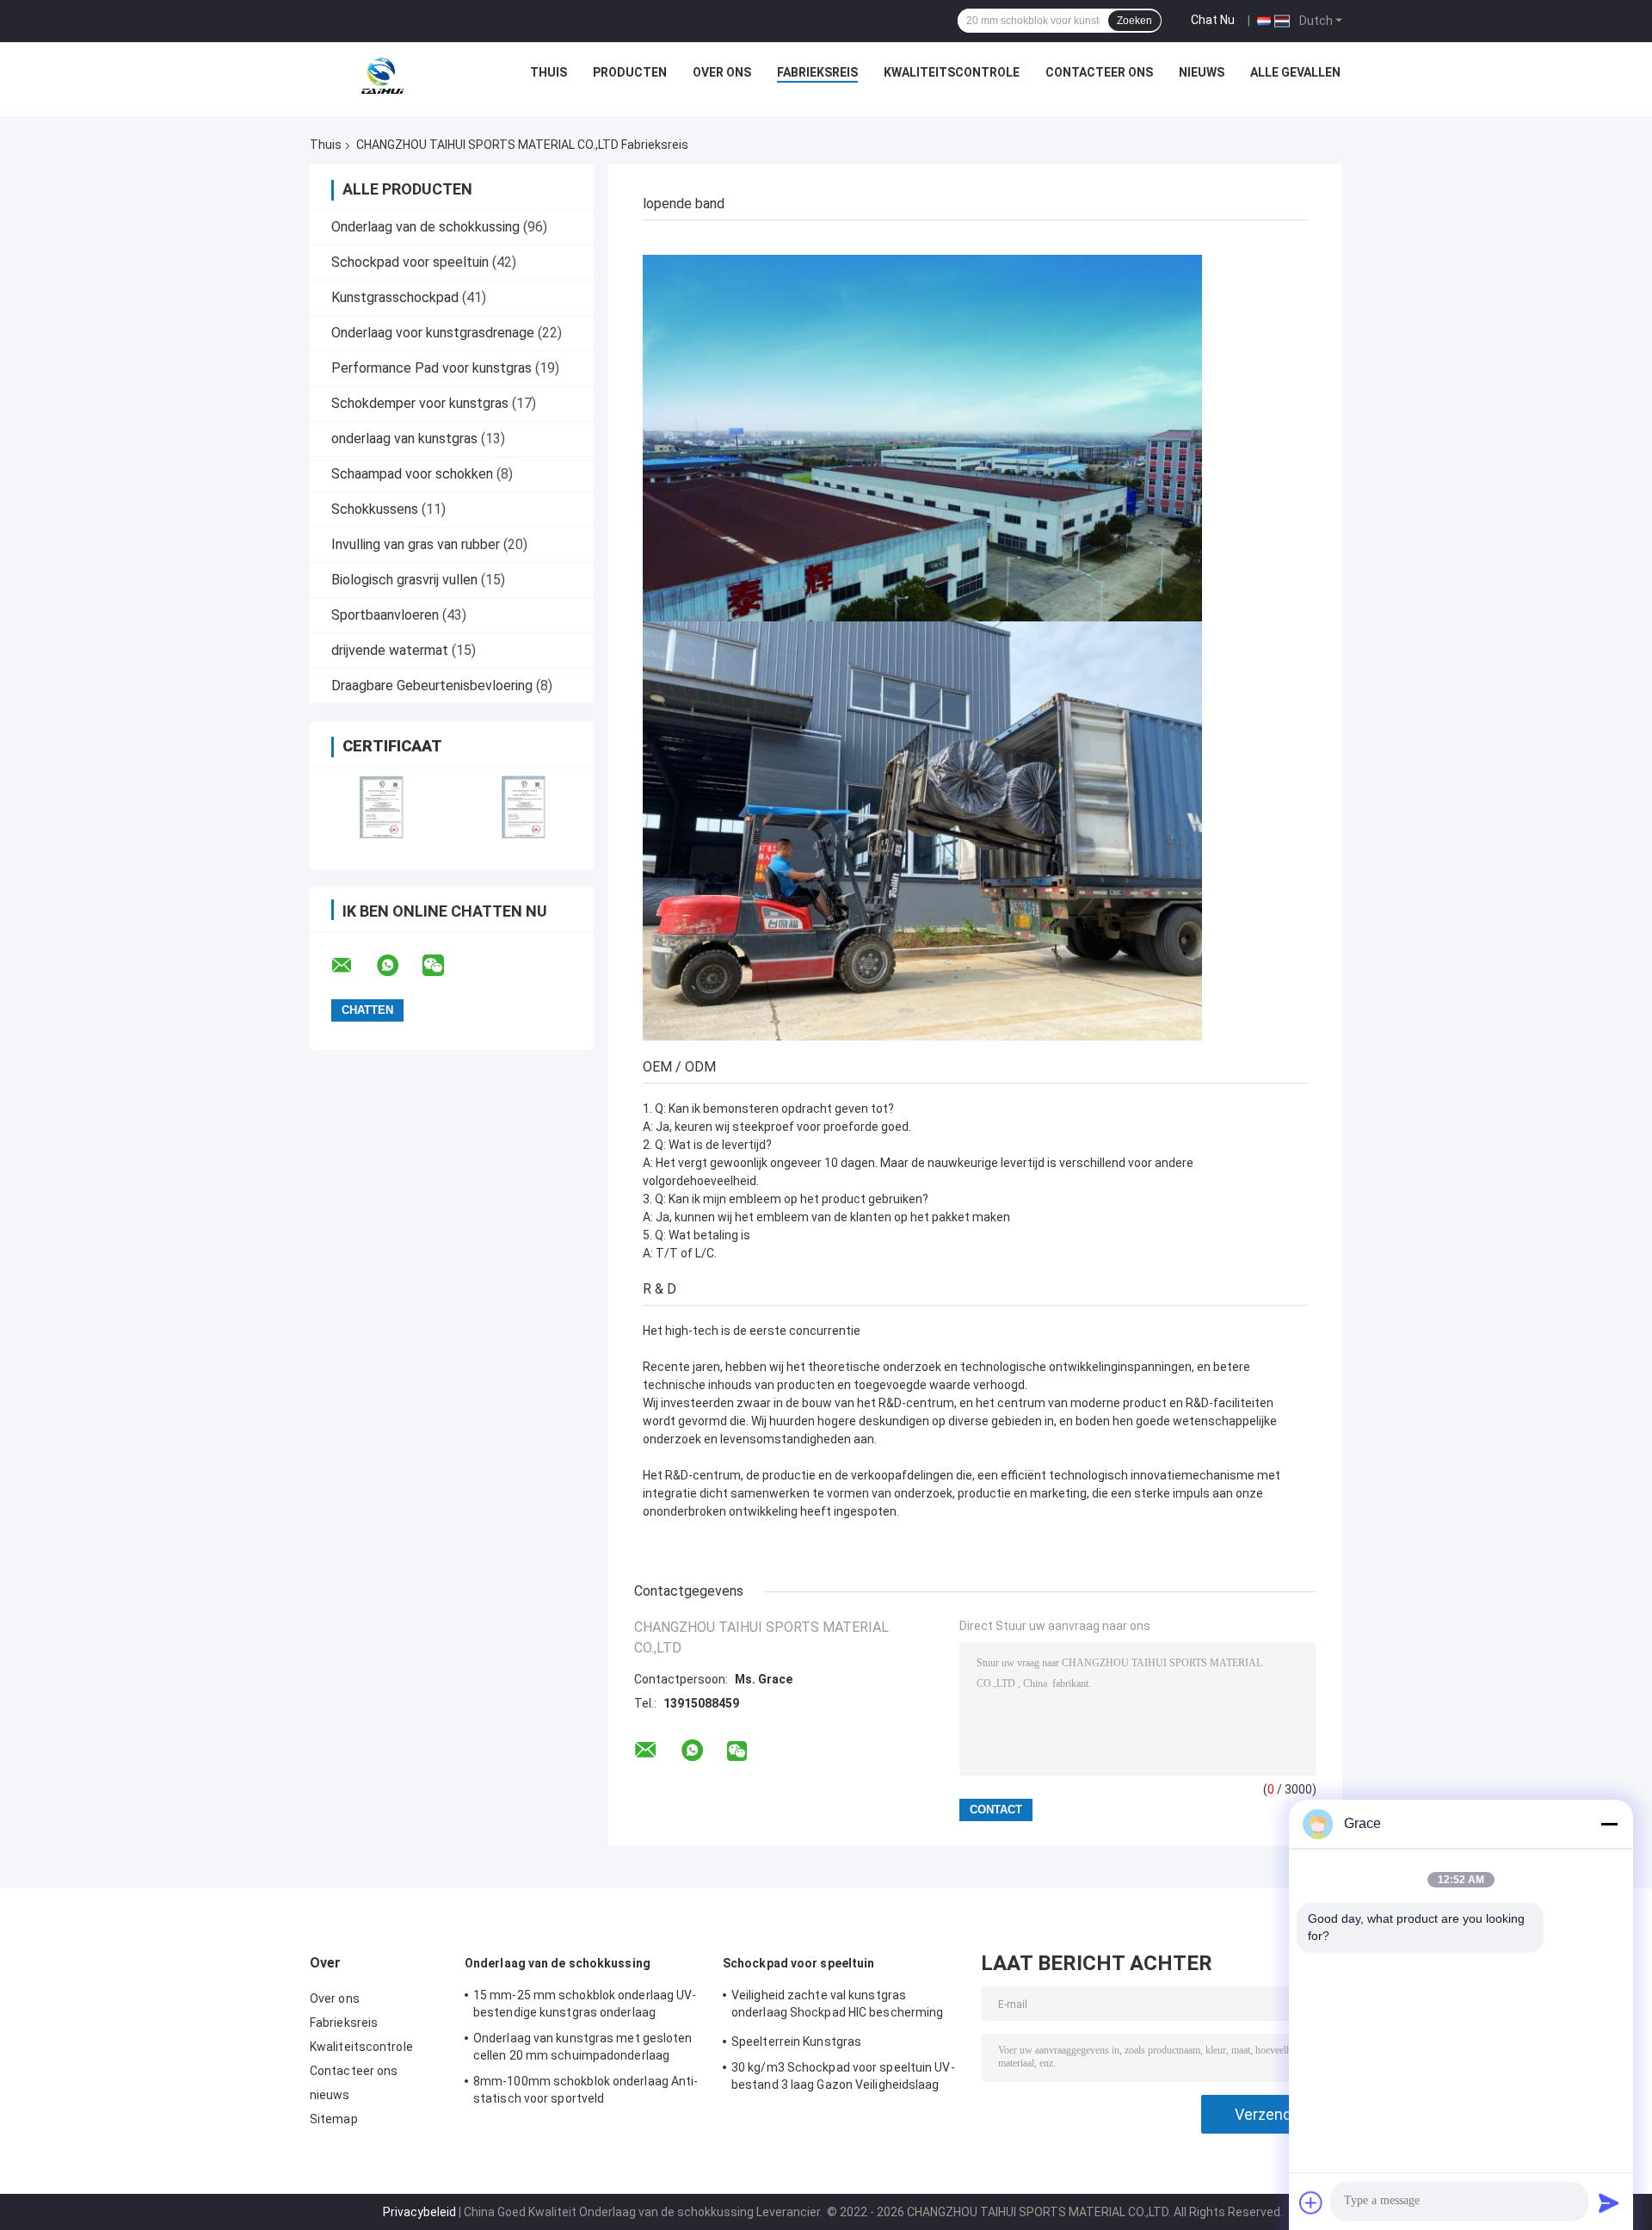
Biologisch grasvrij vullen (404, 580)
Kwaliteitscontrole (952, 72)
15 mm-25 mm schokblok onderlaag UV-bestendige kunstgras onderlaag (585, 2004)
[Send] (1609, 2202)
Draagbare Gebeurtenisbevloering (432, 686)
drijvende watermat (390, 650)
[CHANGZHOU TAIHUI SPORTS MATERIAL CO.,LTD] (381, 77)
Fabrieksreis (817, 72)
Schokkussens (375, 509)
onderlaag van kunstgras (404, 439)
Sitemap (334, 2119)
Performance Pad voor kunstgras (431, 368)
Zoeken (1134, 21)
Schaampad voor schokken (412, 474)
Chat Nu (1213, 20)
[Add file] (1311, 2202)
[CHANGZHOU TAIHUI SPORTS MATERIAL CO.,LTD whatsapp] (398, 966)
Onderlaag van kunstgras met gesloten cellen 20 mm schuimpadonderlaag (583, 2047)
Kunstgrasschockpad (395, 297)
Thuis (549, 72)
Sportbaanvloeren (385, 615)
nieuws (1202, 72)
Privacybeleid (419, 2212)
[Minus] (1609, 1824)
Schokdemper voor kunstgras (420, 403)
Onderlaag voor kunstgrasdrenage (433, 333)
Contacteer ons (1099, 72)
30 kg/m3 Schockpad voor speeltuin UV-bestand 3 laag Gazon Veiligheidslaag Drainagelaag (843, 2079)
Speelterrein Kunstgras (796, 2042)
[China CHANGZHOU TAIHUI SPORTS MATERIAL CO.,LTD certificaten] (381, 807)
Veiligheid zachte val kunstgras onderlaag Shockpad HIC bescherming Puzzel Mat (837, 2006)
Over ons (722, 72)
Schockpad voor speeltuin (410, 262)
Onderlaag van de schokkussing (425, 227)
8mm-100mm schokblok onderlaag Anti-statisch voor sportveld (586, 2090)
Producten (630, 72)
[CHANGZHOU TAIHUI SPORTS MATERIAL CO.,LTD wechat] (444, 966)
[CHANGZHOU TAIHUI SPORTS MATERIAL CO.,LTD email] (353, 966)
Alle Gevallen (1295, 72)
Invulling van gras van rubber (416, 544)
